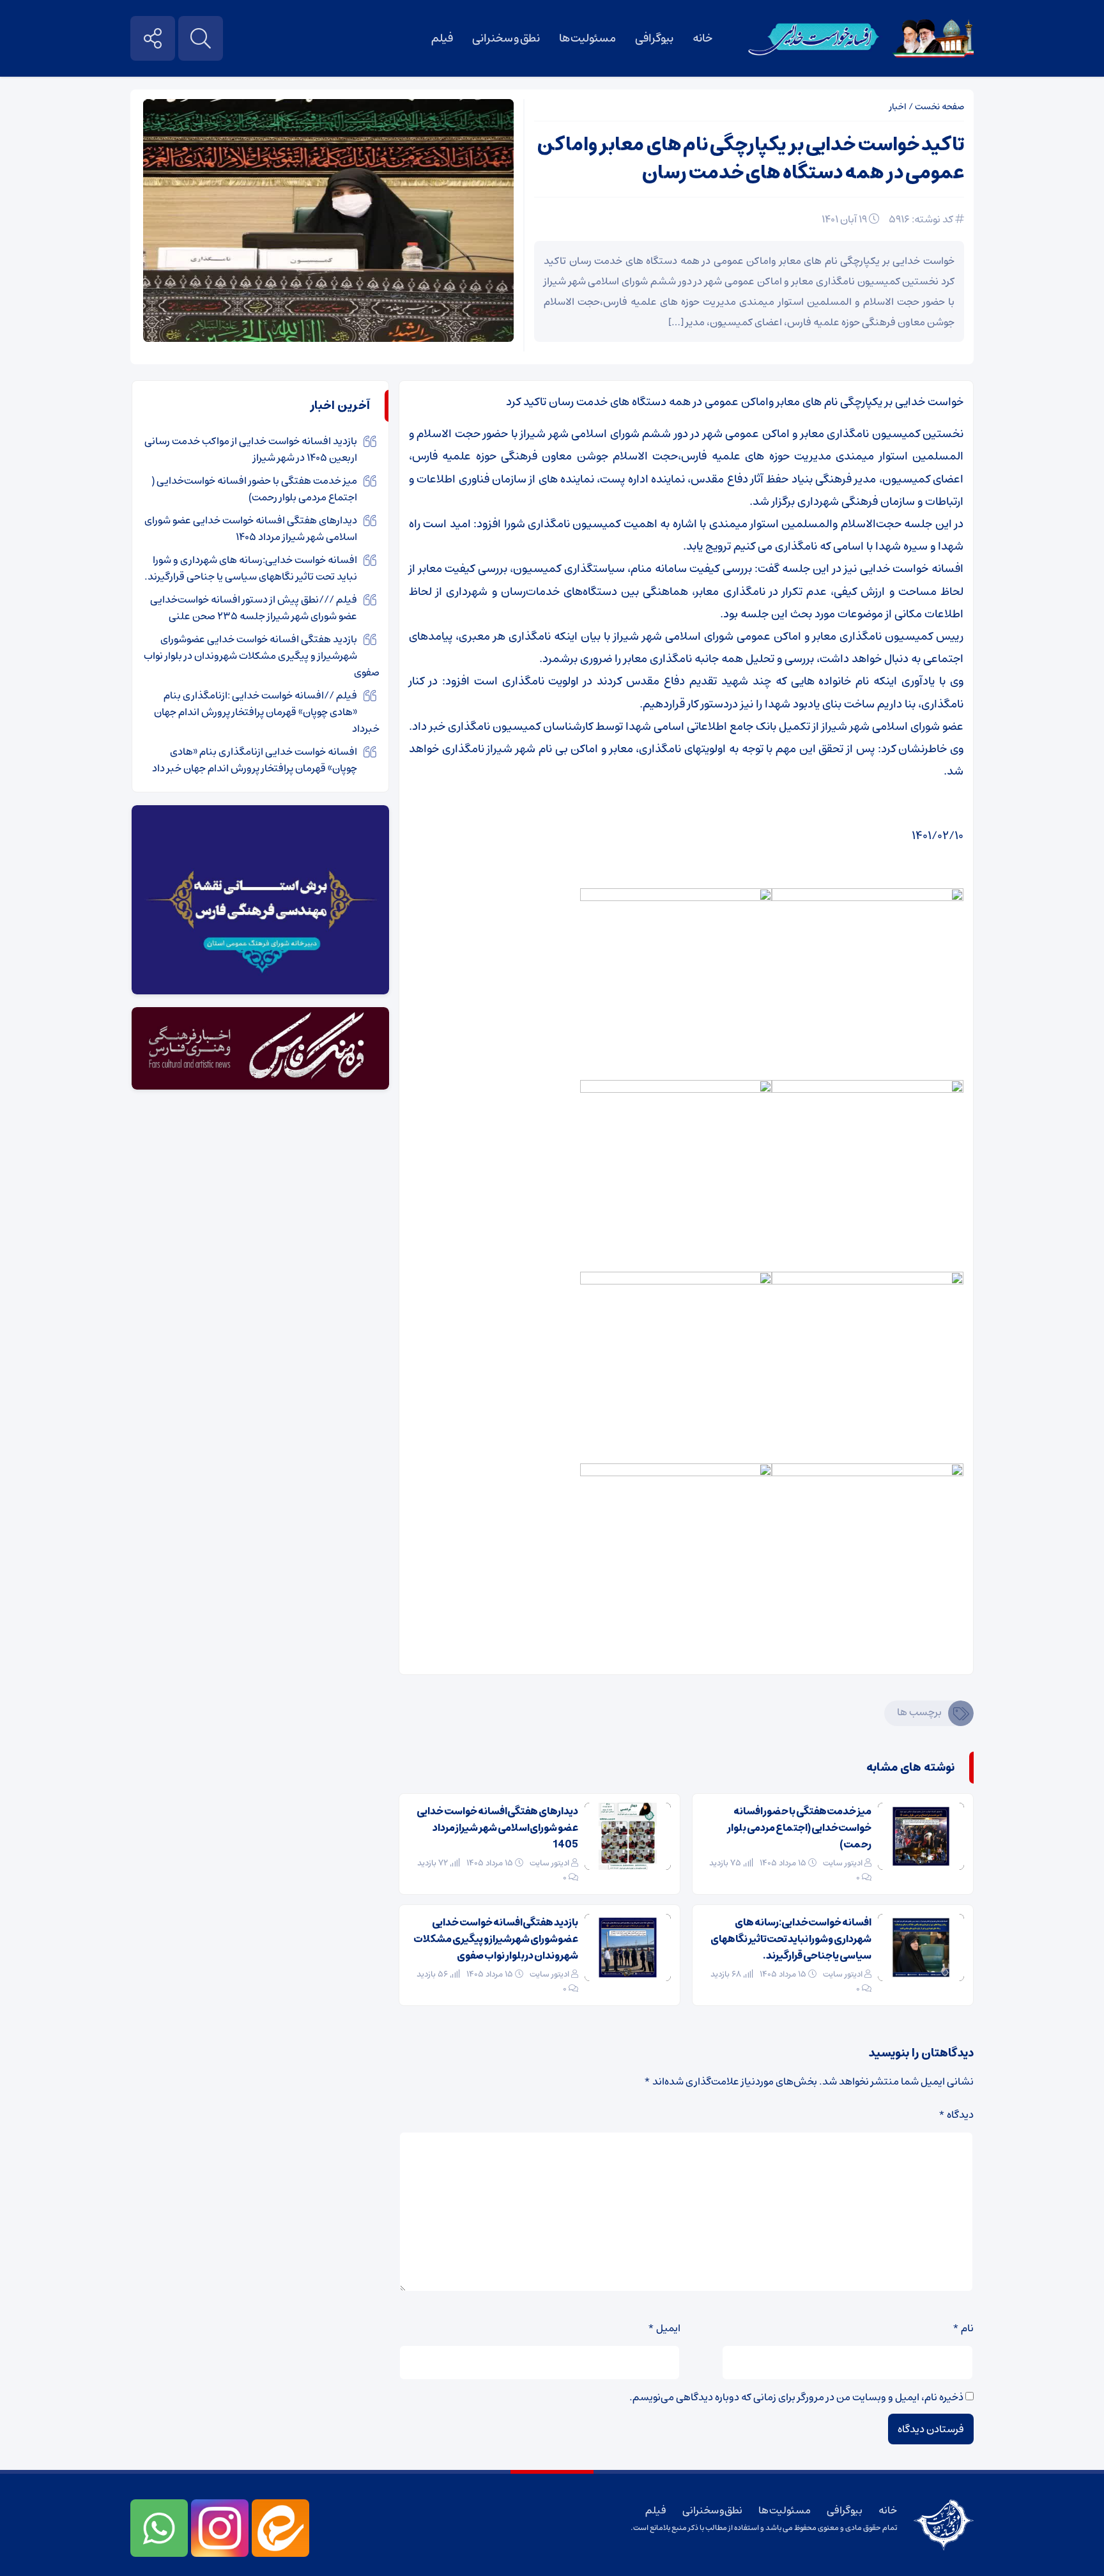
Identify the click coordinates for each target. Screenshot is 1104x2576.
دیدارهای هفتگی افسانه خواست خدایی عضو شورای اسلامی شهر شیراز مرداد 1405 (497, 1828)
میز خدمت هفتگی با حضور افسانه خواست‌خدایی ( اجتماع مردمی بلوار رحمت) (799, 1828)
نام (963, 2328)
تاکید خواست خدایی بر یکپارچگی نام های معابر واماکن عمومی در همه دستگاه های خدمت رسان (751, 159)
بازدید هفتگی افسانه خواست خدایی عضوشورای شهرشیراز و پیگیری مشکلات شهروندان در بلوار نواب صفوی (496, 1939)
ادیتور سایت (843, 1863)
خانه (702, 38)
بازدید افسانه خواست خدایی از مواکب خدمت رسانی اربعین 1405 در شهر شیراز (251, 449)
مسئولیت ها (588, 38)
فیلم (442, 38)
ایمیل (664, 2328)
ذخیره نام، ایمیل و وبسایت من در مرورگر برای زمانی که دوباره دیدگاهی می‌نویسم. (796, 2397)
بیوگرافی (654, 38)
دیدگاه (956, 2115)
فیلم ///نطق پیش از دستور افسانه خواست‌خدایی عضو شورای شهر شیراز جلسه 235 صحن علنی (254, 608)
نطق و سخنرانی (506, 38)
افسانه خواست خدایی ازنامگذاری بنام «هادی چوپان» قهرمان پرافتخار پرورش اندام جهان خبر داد (255, 760)
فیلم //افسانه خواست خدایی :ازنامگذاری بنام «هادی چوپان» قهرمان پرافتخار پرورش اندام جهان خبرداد (267, 712)
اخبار (898, 107)
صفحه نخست (939, 107)
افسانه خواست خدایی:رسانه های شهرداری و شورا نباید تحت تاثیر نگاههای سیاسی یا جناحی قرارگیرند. (791, 1939)
